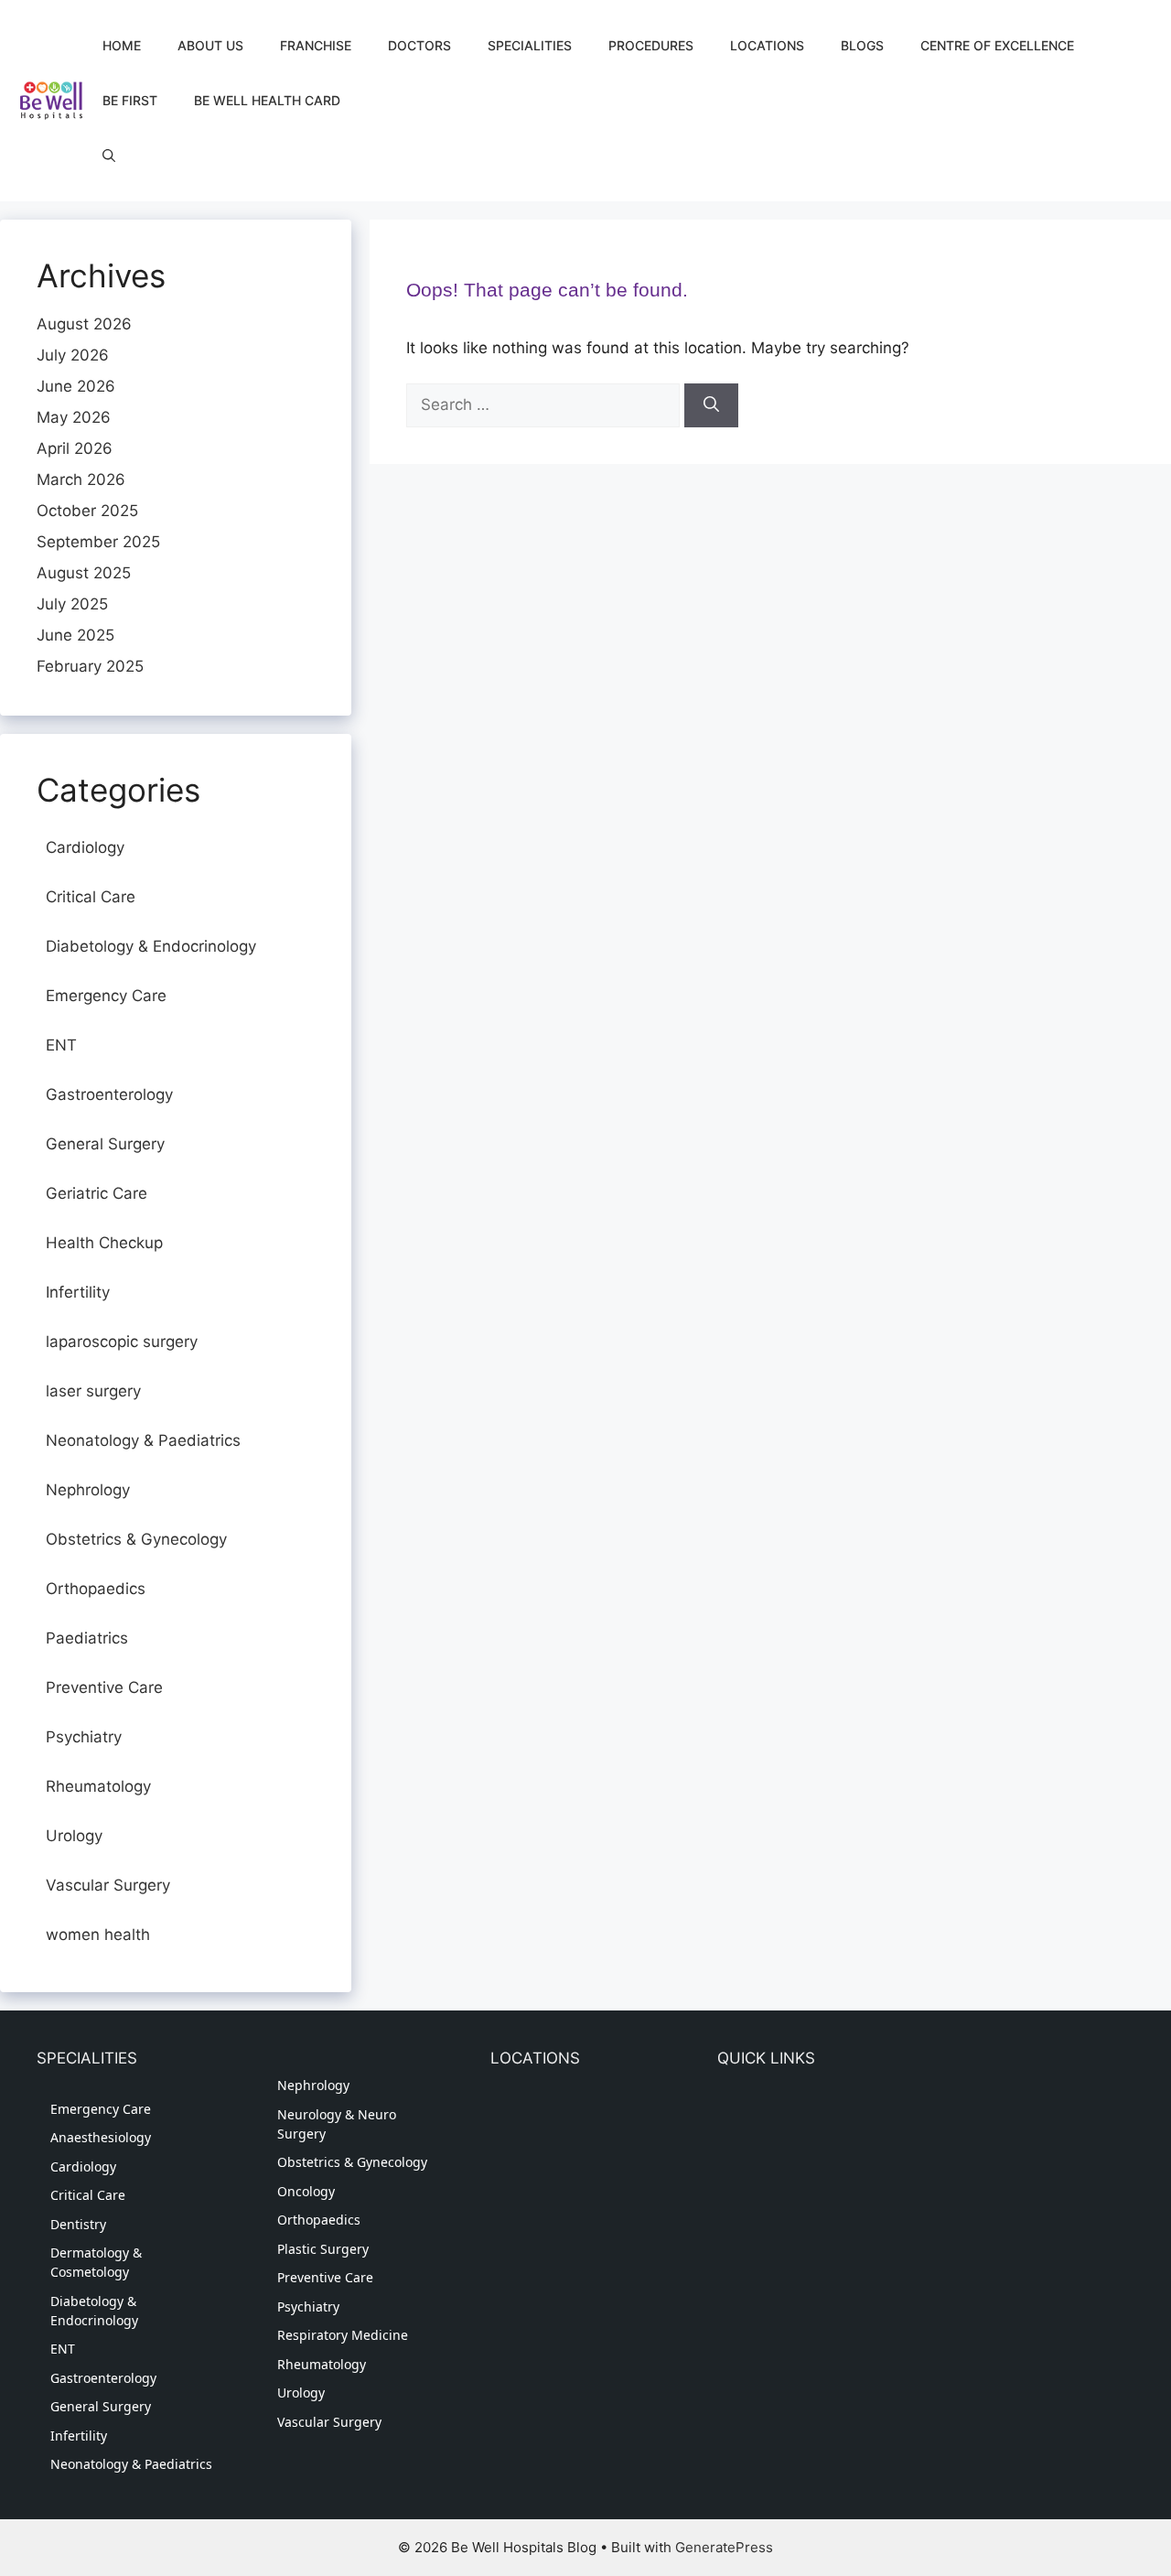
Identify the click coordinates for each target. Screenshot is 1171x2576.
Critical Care (91, 897)
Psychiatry (84, 1737)
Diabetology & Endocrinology (151, 946)
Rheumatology (98, 1786)
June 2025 (75, 635)
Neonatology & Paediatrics (143, 1440)
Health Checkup (104, 1243)
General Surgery (105, 1144)
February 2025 (90, 666)
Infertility (78, 1292)
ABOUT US (210, 45)
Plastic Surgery (323, 2249)
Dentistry (78, 2224)
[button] (109, 156)
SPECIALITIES (530, 45)
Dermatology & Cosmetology (96, 2262)
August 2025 (84, 573)
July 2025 (72, 604)
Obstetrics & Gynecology (136, 1539)
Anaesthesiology (101, 2137)
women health (98, 1935)
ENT (61, 1045)
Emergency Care (106, 996)
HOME (122, 45)
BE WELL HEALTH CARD (267, 100)
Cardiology (85, 847)
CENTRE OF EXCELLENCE (997, 45)
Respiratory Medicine (343, 2335)
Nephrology (88, 1490)
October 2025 (87, 511)
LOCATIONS (767, 45)
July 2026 (73, 355)
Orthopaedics (96, 1589)
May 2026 (74, 417)
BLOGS (862, 45)
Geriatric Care (97, 1193)
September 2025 (98, 542)
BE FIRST (130, 100)
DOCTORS (419, 45)
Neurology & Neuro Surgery (337, 2124)
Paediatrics (87, 1638)
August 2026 (84, 324)
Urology (74, 1836)
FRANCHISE (316, 45)
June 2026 (76, 386)
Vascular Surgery (108, 1885)
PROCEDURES (651, 45)
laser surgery (93, 1391)
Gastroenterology (109, 1094)
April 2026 (75, 448)
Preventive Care (104, 1687)
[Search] (711, 405)
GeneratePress (724, 2547)
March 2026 (81, 480)
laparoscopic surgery (122, 1342)
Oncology (306, 2191)
